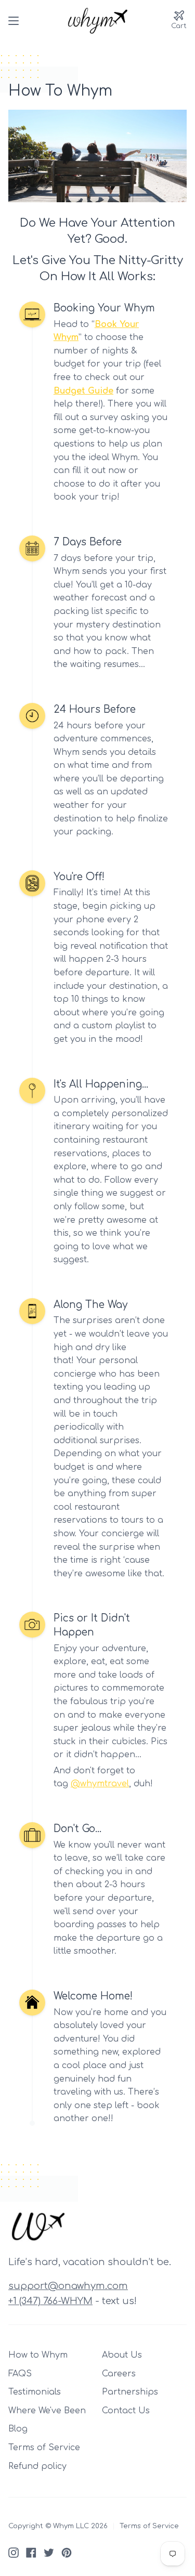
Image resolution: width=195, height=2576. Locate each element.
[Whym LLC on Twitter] (49, 2553)
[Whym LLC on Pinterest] (67, 2553)
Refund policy (37, 2466)
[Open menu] (14, 21)
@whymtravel (100, 1784)
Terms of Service (44, 2448)
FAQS (20, 2374)
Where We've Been (47, 2411)
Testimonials (35, 2392)
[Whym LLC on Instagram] (14, 2553)
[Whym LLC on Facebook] (31, 2553)
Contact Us (126, 2411)
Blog (18, 2429)
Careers (119, 2374)
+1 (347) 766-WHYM (50, 2301)
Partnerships (130, 2392)
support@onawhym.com (68, 2286)
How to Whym (38, 2355)
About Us (122, 2355)
